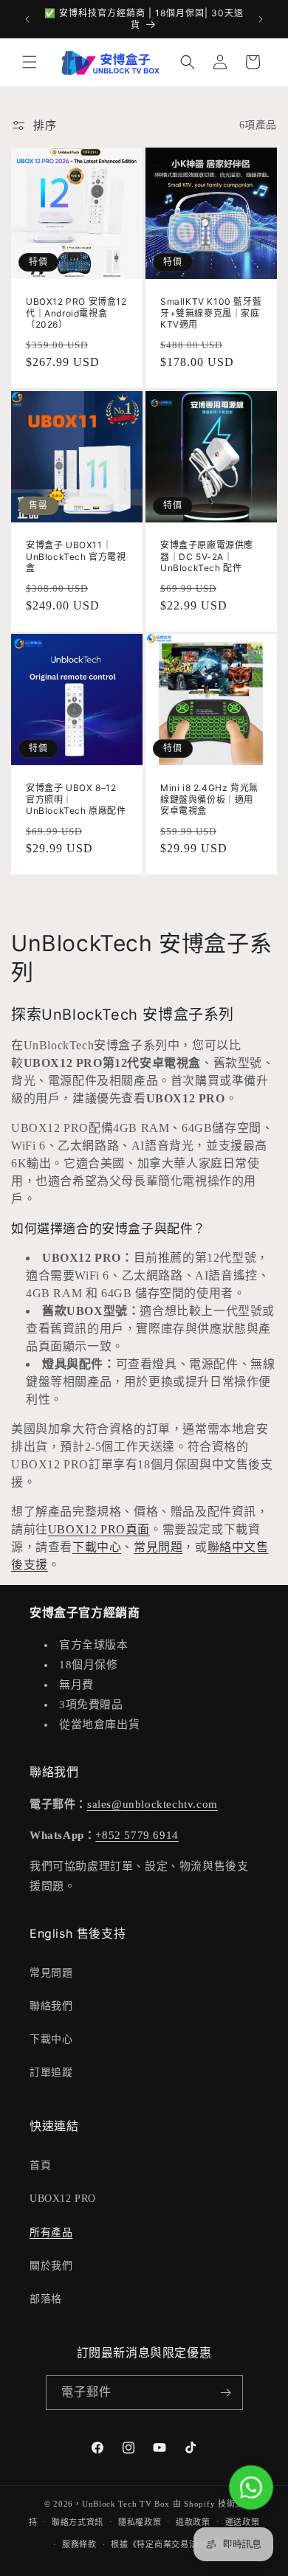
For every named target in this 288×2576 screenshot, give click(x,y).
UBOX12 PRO (63, 2199)
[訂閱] (226, 2393)
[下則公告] (261, 19)
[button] (30, 62)
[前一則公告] (27, 19)
